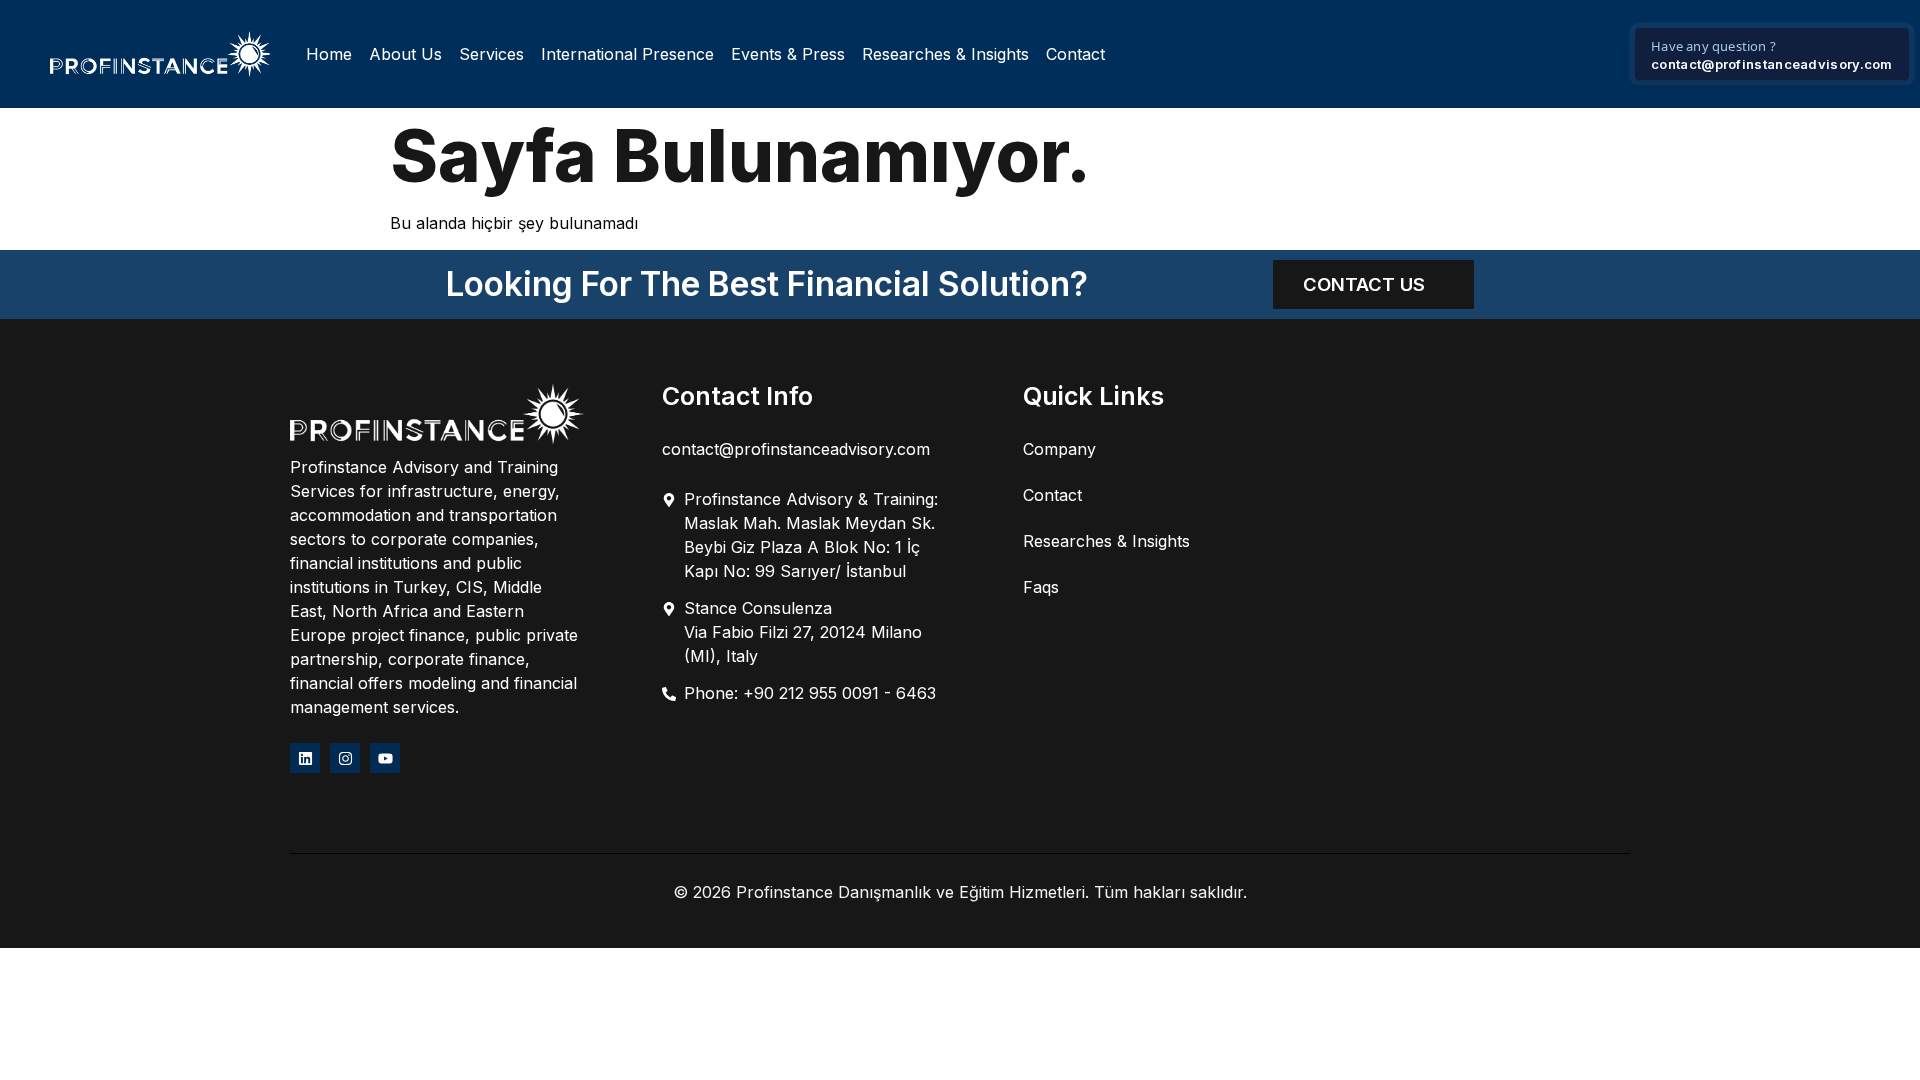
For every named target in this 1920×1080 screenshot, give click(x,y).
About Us (405, 54)
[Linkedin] (305, 758)
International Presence (627, 54)
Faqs (1041, 587)
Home (329, 54)
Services (491, 54)
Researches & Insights (945, 54)
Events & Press (788, 54)
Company (1059, 449)
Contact (1075, 54)
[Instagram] (345, 758)
